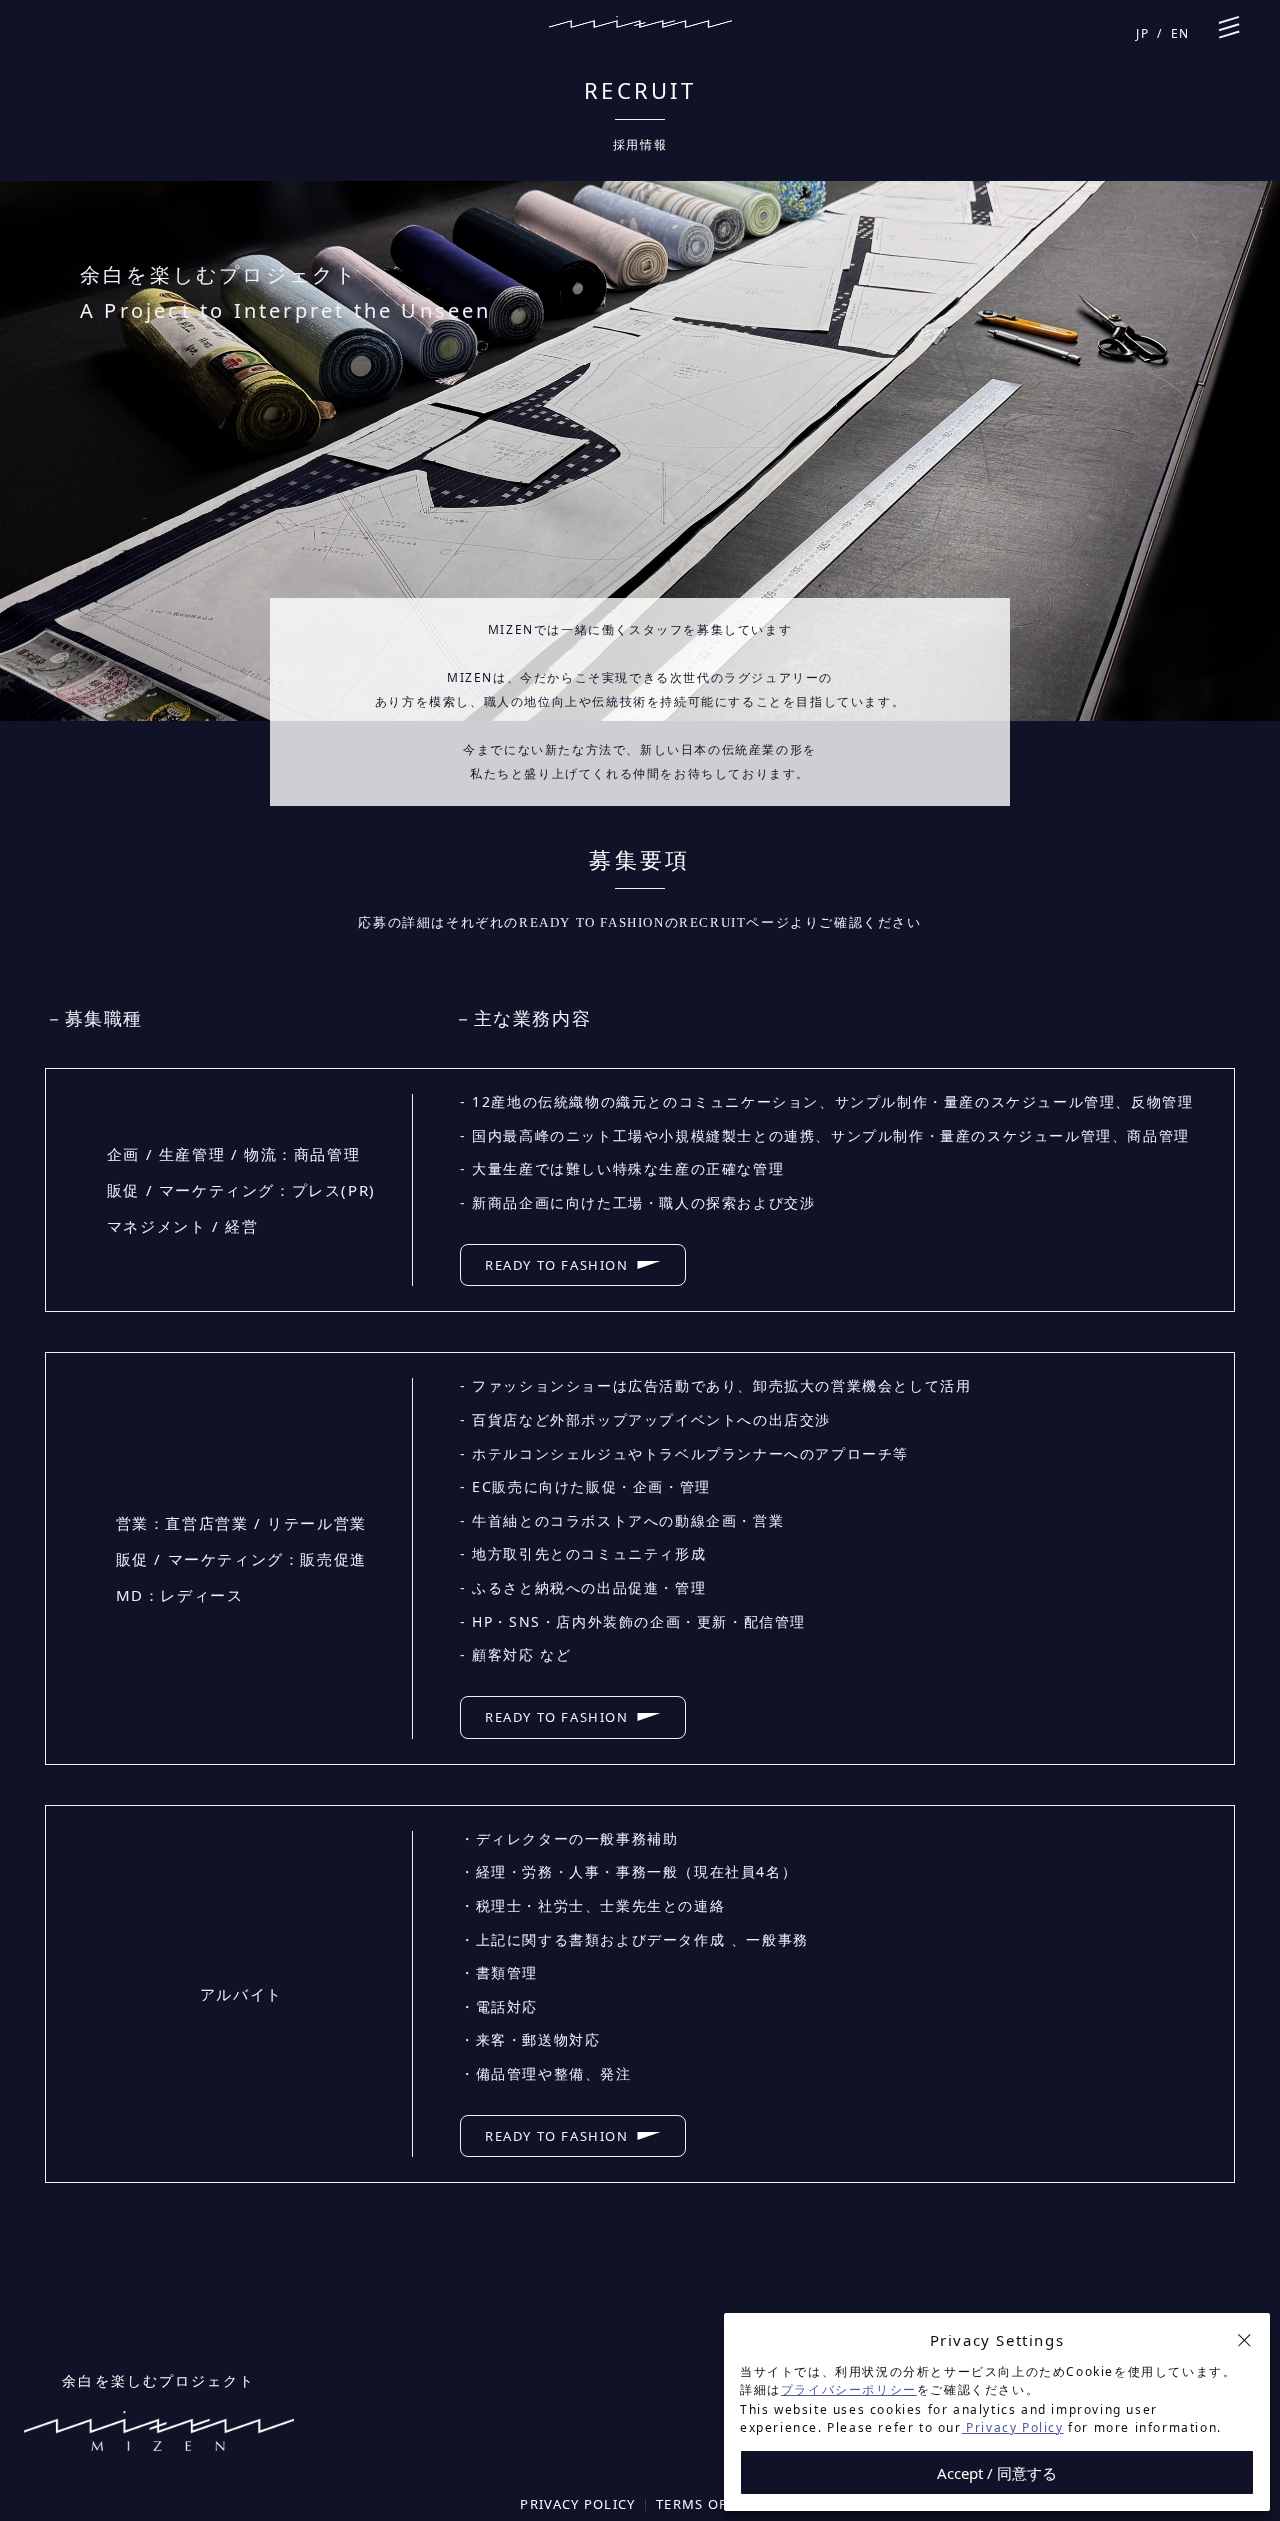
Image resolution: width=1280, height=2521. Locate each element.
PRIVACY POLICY (577, 2504)
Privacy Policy (1013, 2427)
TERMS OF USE (708, 2504)
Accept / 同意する (997, 2473)
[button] (1244, 2340)
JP (1142, 33)
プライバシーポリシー (849, 2389)
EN (1180, 33)
